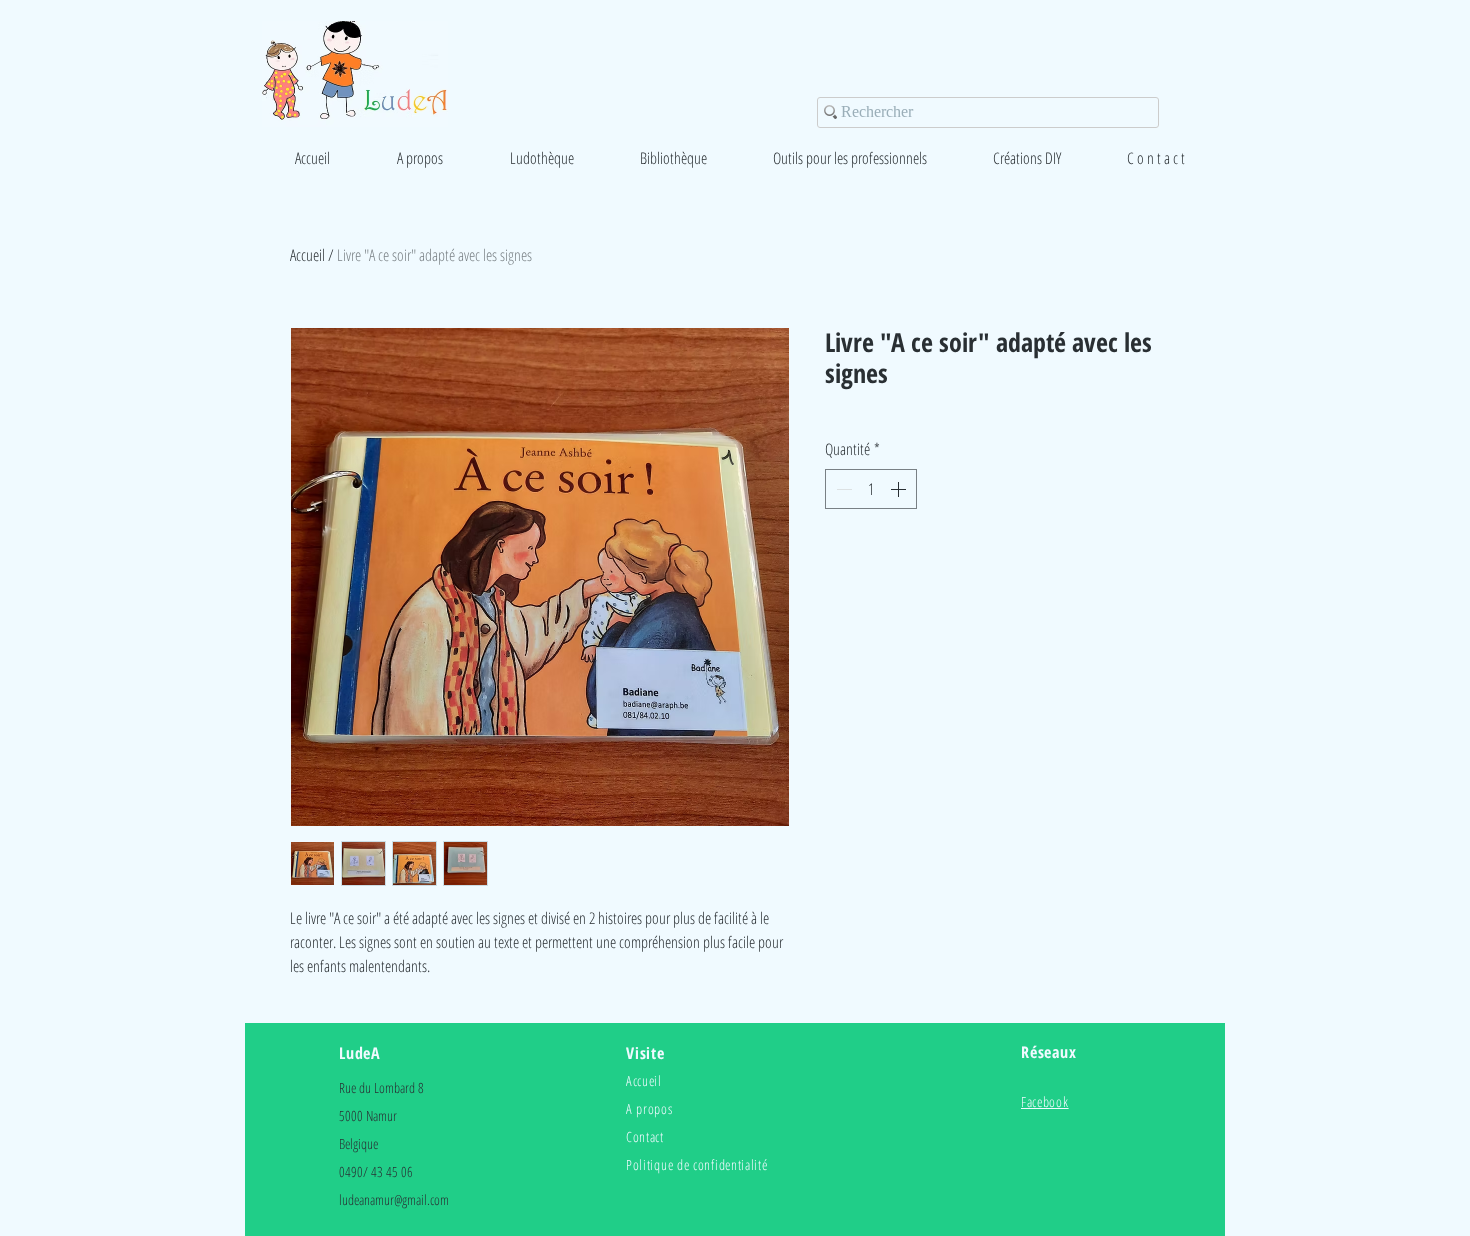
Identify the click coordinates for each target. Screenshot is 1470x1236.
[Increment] (900, 489)
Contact (645, 1136)
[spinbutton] (871, 489)
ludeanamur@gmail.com (394, 1199)
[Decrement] (842, 489)
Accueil (307, 255)
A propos (649, 1108)
